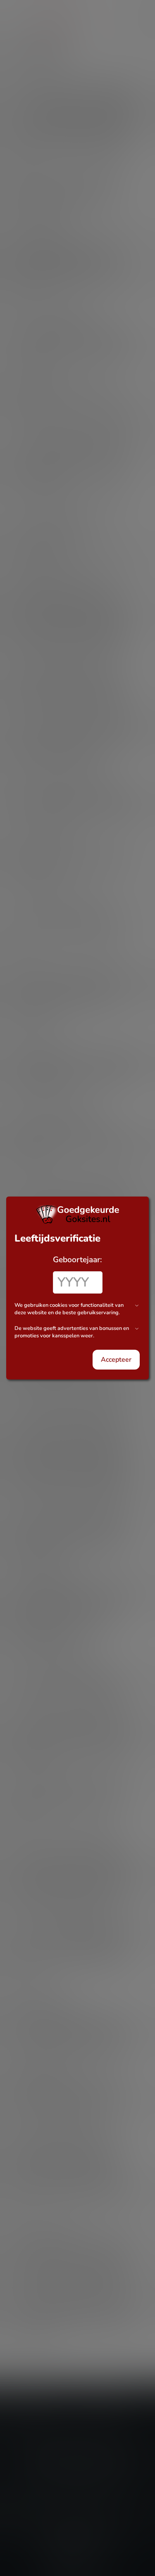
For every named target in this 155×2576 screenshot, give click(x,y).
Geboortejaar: (77, 1260)
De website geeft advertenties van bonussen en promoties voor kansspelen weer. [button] (72, 1332)
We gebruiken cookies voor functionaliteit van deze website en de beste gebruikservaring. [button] (69, 1309)
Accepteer (116, 1360)
